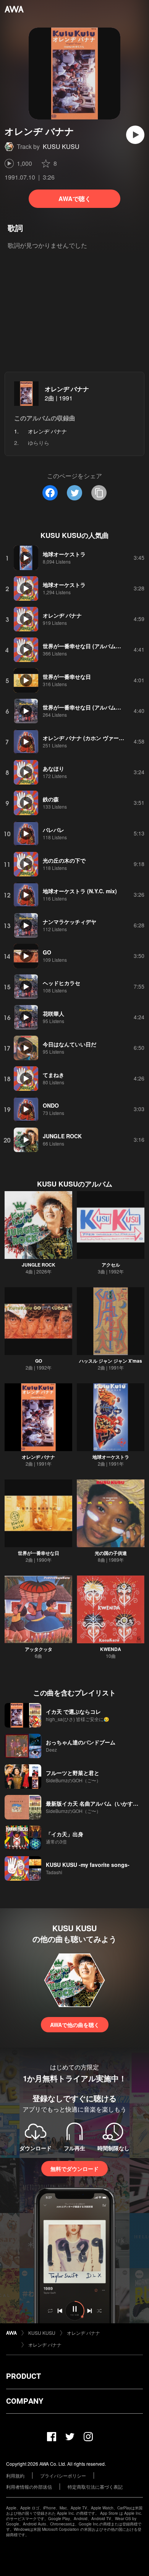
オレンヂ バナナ (67, 389)
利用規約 (15, 2475)
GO (39, 1361)
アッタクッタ (39, 1649)
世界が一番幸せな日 (39, 1553)
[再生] (135, 135)
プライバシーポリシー (63, 2475)
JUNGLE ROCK (39, 1265)
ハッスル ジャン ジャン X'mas (111, 1361)
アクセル (111, 1265)
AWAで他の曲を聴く (75, 2025)
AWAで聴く (75, 199)
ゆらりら (39, 443)
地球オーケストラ (111, 1457)
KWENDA (111, 1649)
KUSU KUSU (61, 146)
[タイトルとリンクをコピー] (99, 493)
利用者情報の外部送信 (29, 2487)
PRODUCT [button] (23, 2376)
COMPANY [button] (25, 2401)
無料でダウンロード (74, 2169)
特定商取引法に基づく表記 (95, 2487)
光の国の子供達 (111, 1553)
